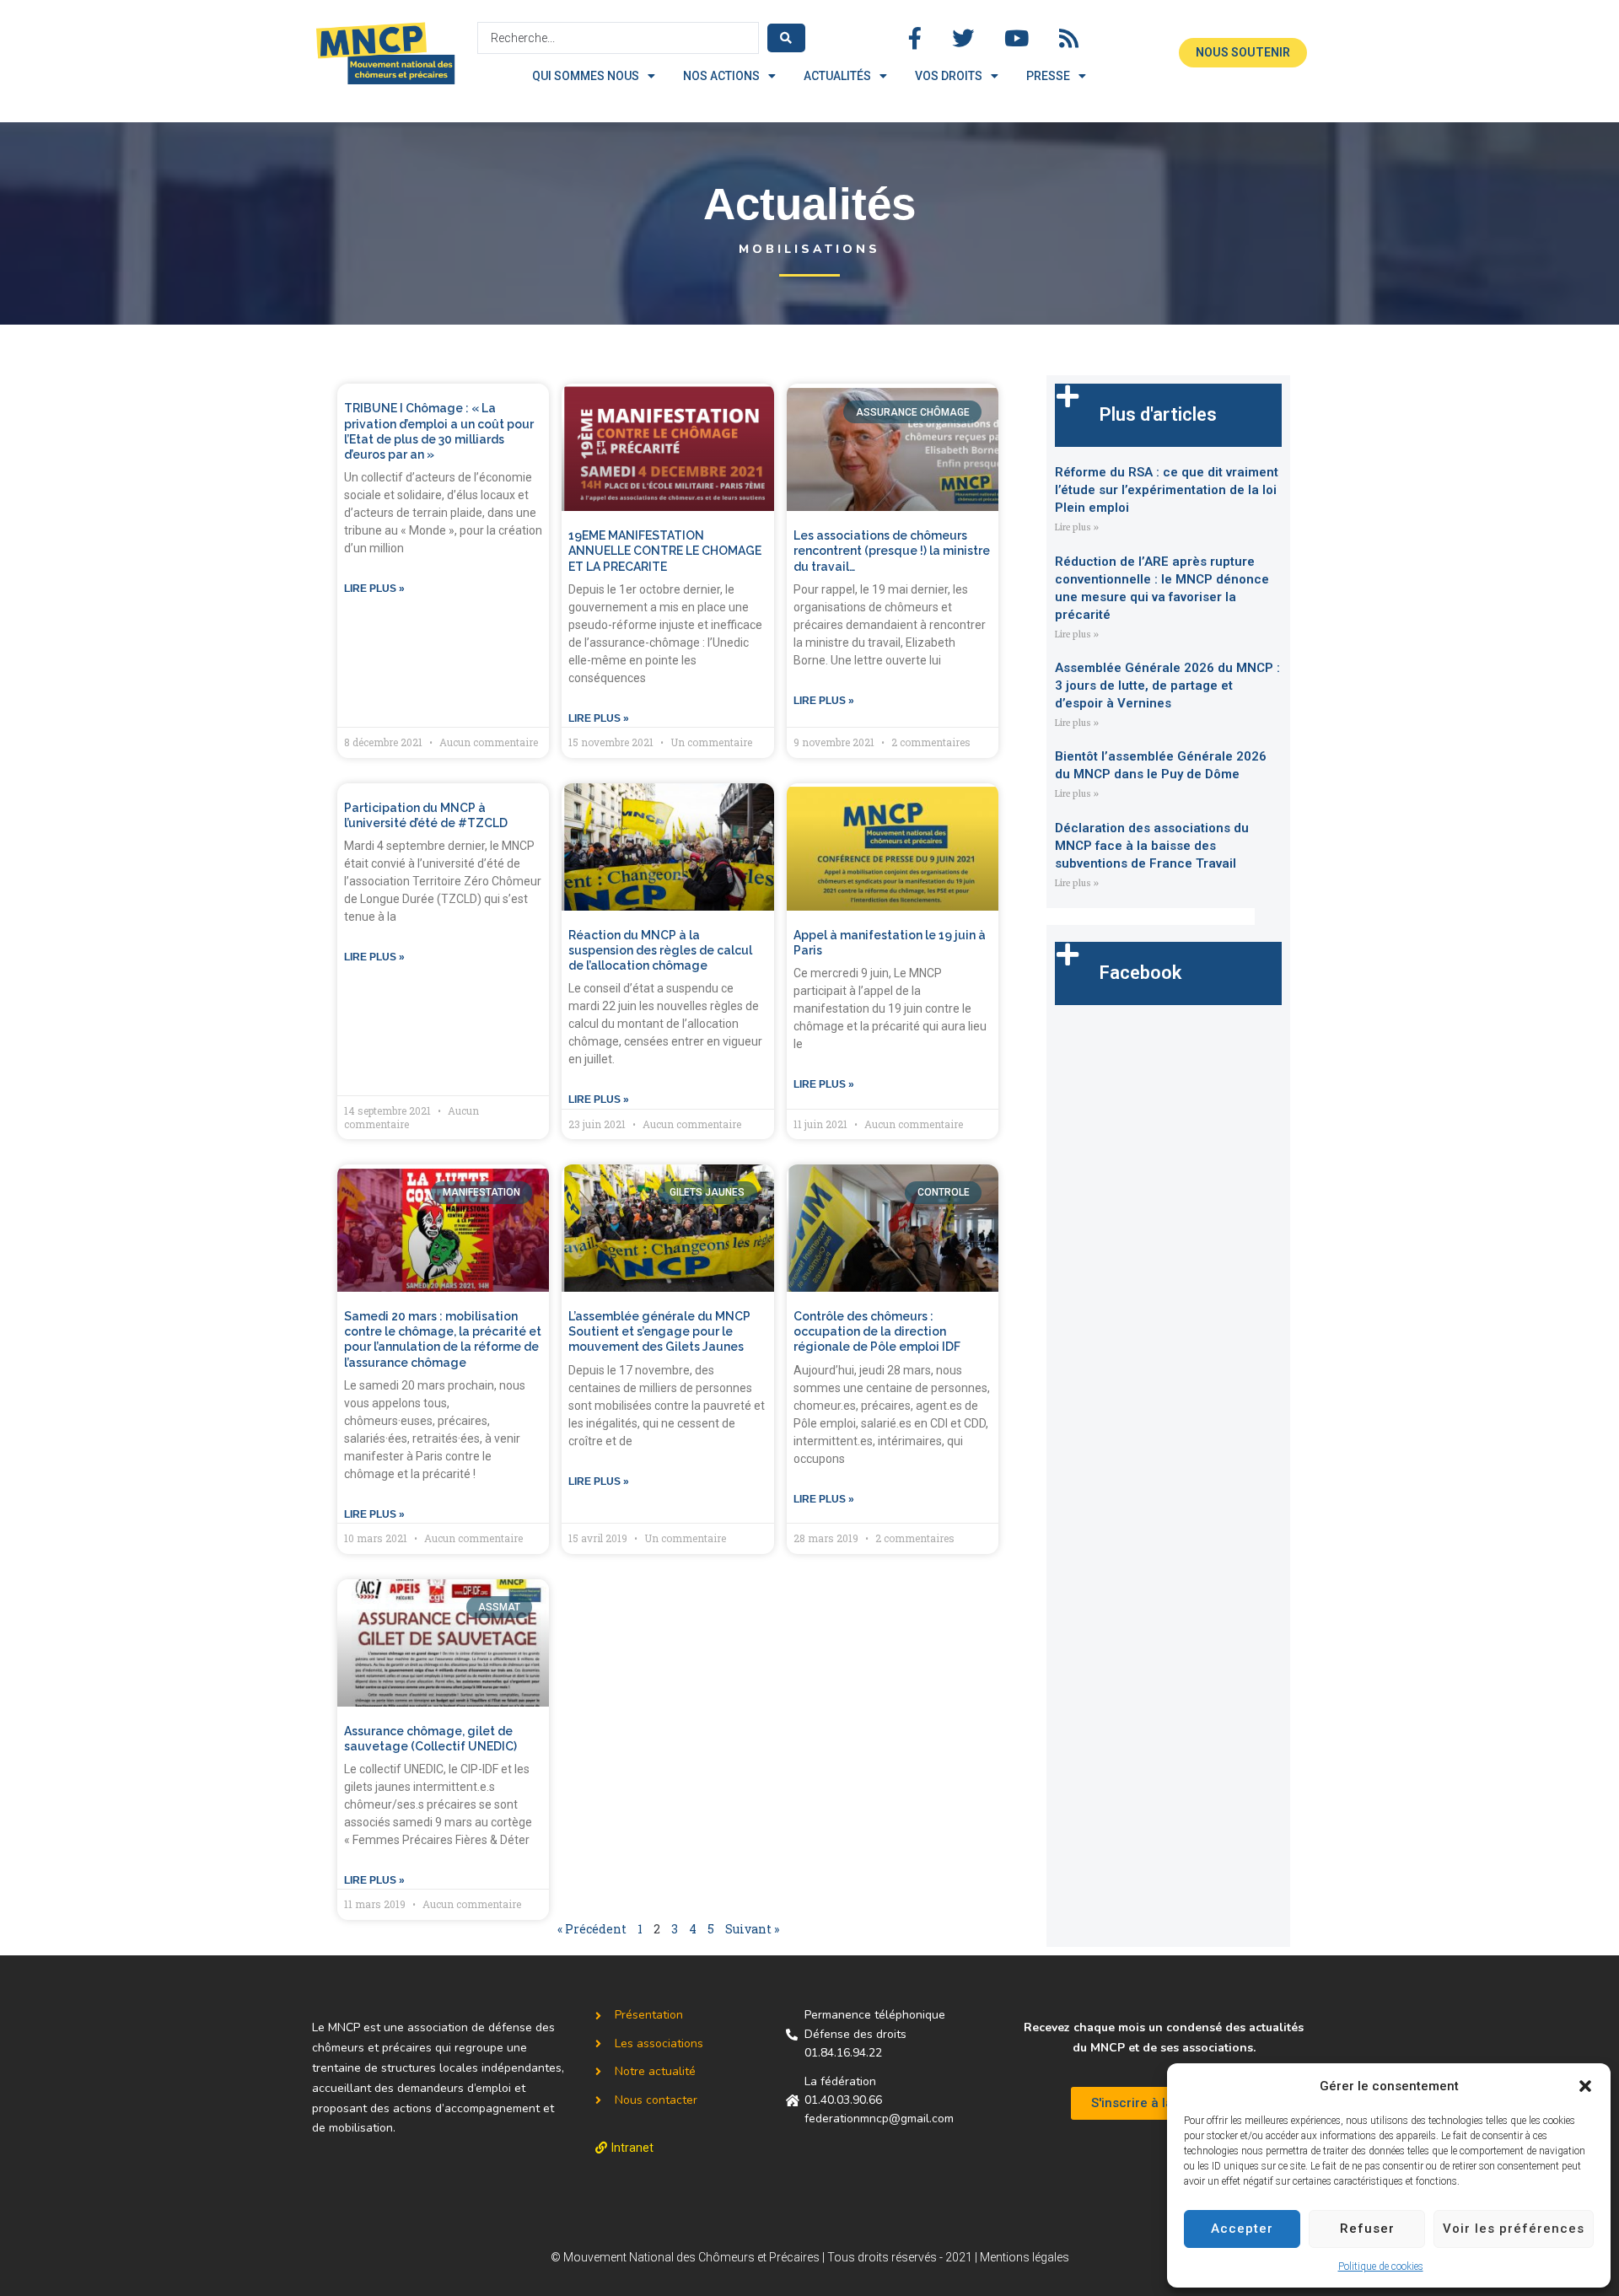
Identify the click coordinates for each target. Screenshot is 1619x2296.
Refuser (1367, 2229)
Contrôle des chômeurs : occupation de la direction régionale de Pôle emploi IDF (877, 1331)
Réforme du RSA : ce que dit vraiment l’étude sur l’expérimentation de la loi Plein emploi (1167, 490)
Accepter (1242, 2229)
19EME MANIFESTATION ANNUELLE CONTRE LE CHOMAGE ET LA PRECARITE (665, 551)
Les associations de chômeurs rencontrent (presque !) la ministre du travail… (892, 551)
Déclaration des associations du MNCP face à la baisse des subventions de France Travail (1152, 846)
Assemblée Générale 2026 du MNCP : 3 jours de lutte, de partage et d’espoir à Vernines (1167, 686)
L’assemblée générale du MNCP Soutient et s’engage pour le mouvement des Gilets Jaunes (659, 1331)
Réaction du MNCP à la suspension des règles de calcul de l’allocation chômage (660, 950)
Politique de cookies (1381, 2266)
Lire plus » (374, 589)
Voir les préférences (1514, 2229)
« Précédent (592, 1929)
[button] (1585, 2086)
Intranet (632, 2148)
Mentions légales (1025, 2257)
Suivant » (752, 1929)
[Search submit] (786, 38)
